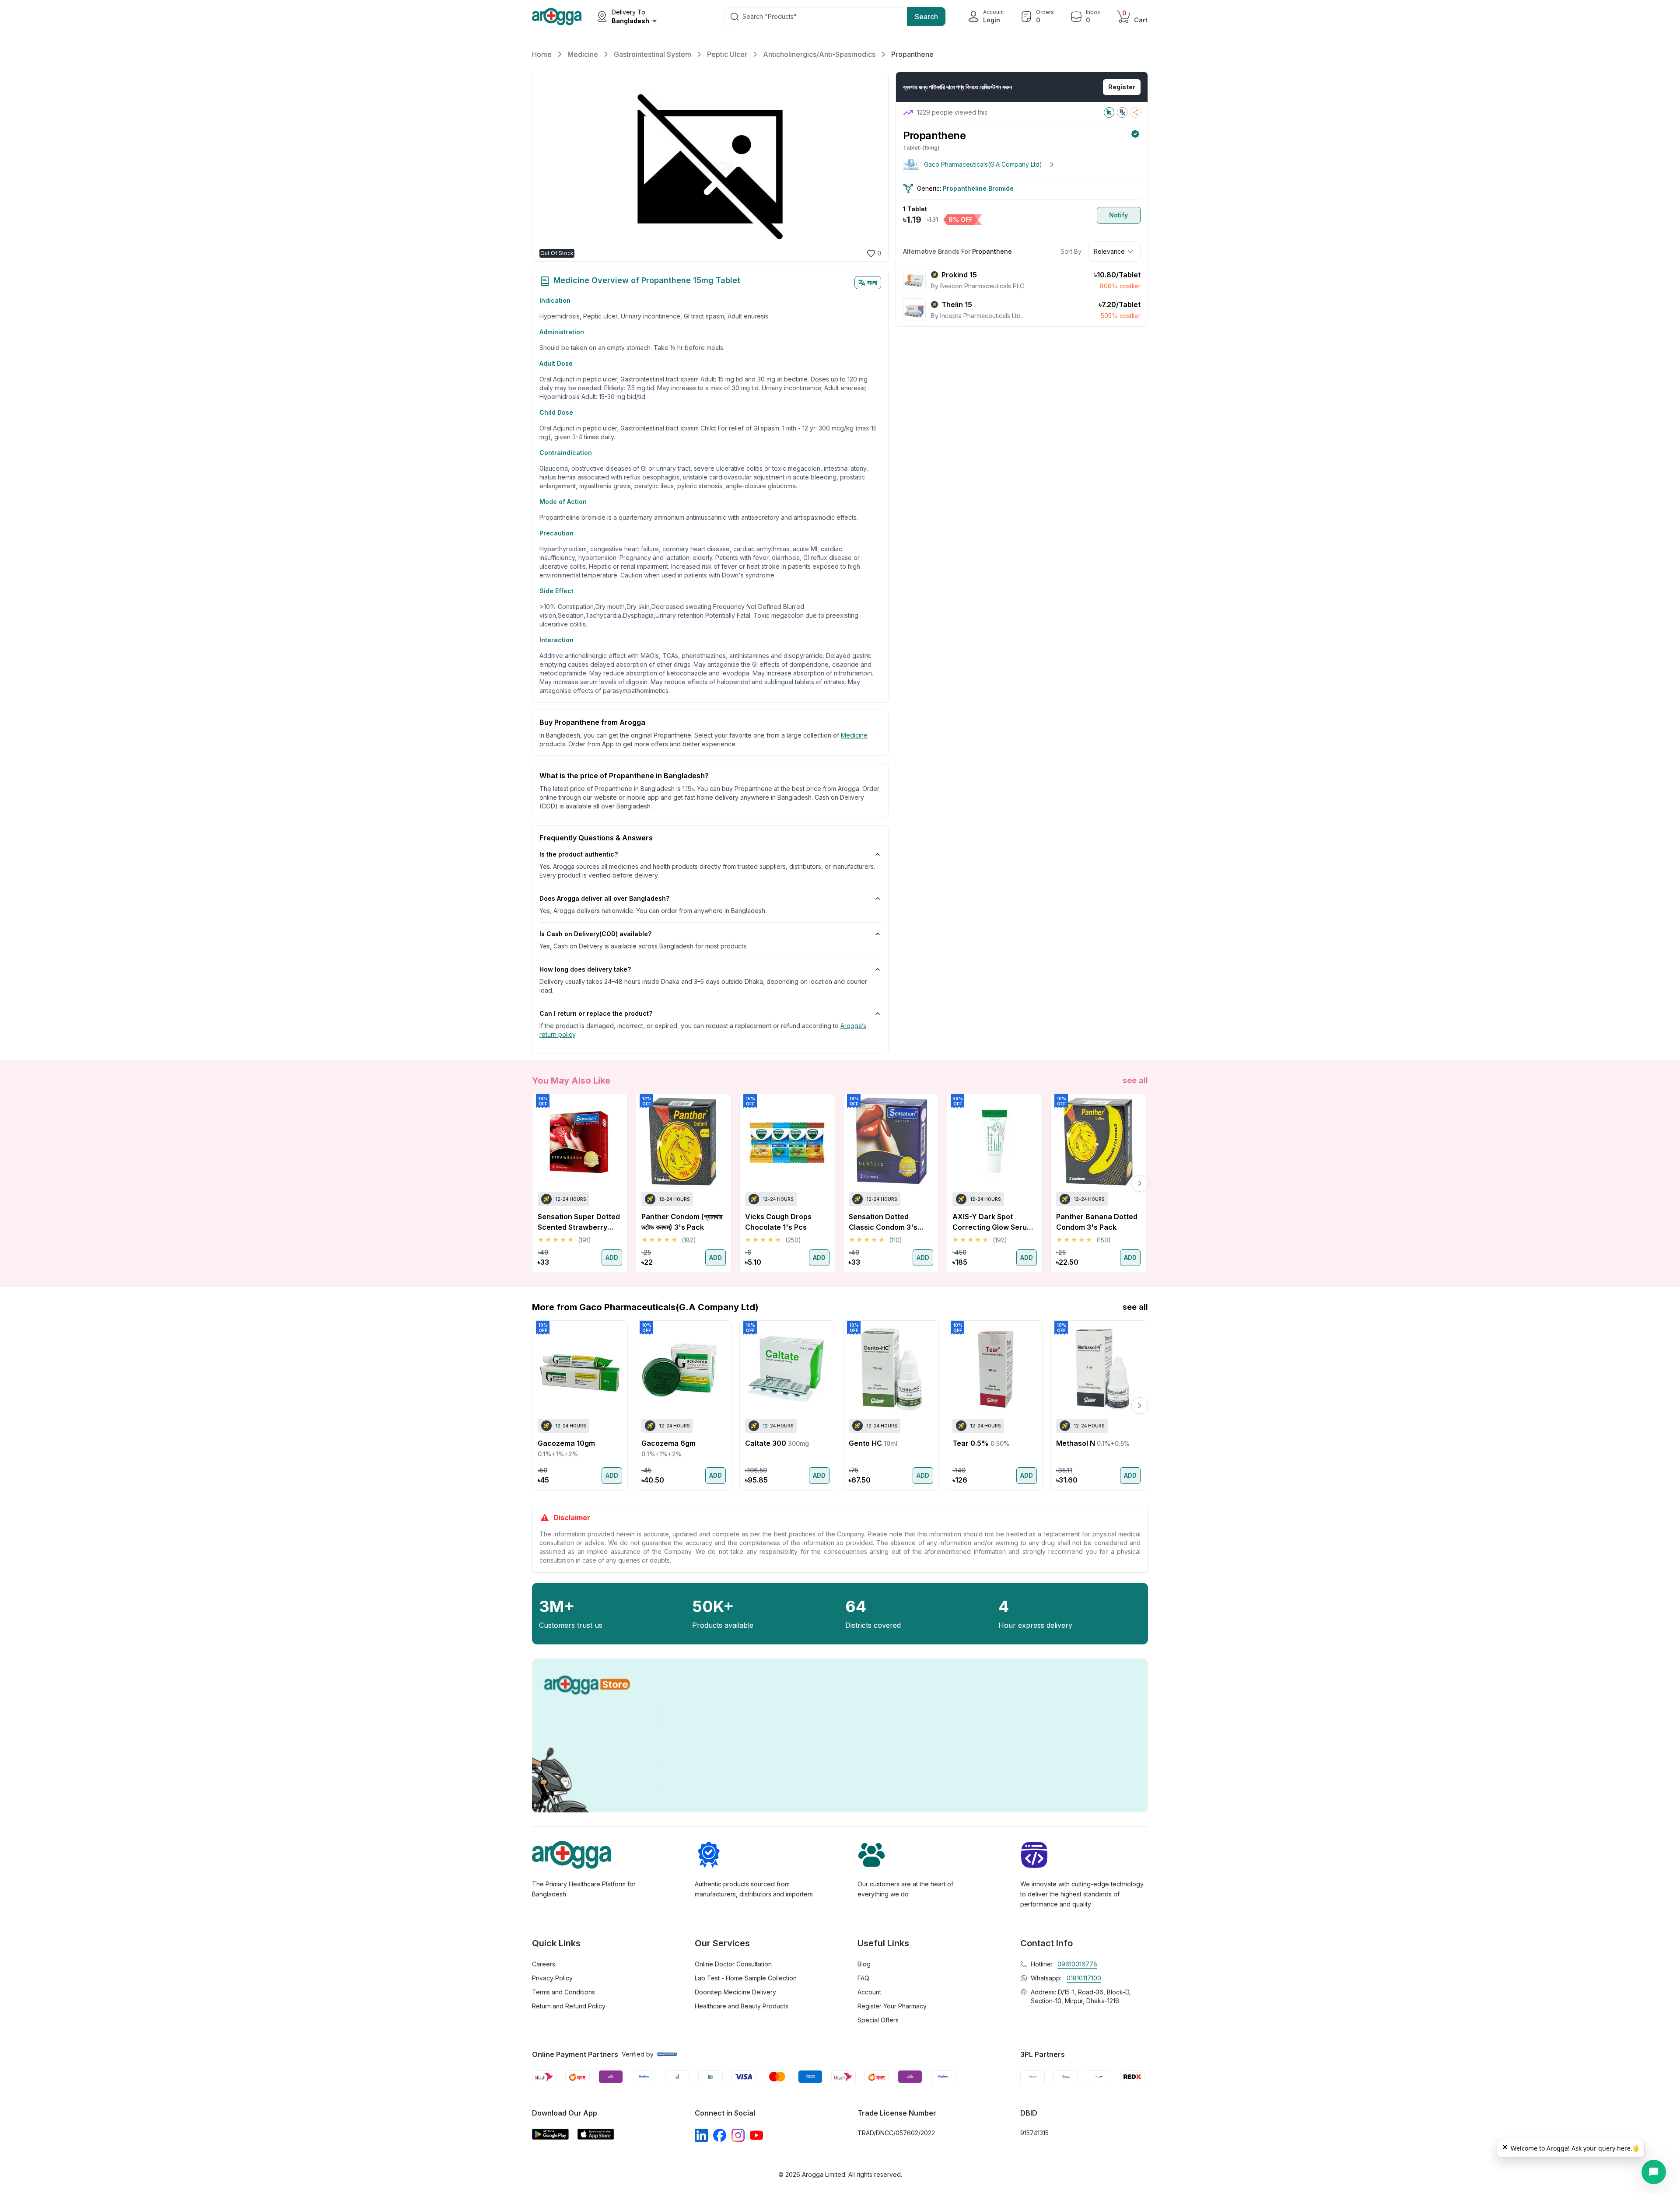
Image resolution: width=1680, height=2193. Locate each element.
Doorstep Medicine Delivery (735, 1992)
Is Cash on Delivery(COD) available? (595, 934)
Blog (864, 1964)
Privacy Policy (552, 1978)
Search (926, 17)
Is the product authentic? (579, 854)
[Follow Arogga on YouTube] (756, 2135)
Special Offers (878, 2020)
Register (1122, 87)
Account (869, 1992)
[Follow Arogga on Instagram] (738, 2135)
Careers (544, 1964)
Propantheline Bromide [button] (978, 188)
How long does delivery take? (585, 969)
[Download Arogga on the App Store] (596, 2134)
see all (1135, 1080)
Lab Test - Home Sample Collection (746, 1978)
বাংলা (872, 282)
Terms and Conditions (563, 1992)
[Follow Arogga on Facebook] (720, 2135)
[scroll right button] (1140, 1183)
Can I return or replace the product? (596, 1013)
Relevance (1109, 251)
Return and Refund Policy (569, 2006)
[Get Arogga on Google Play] (550, 2134)
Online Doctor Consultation (733, 1964)
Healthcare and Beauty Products (742, 2006)
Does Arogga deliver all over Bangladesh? (604, 898)
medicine (854, 735)
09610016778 (1077, 1964)
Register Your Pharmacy (892, 2006)
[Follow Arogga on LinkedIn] (701, 2135)
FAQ (863, 1978)
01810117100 (1084, 1978)
